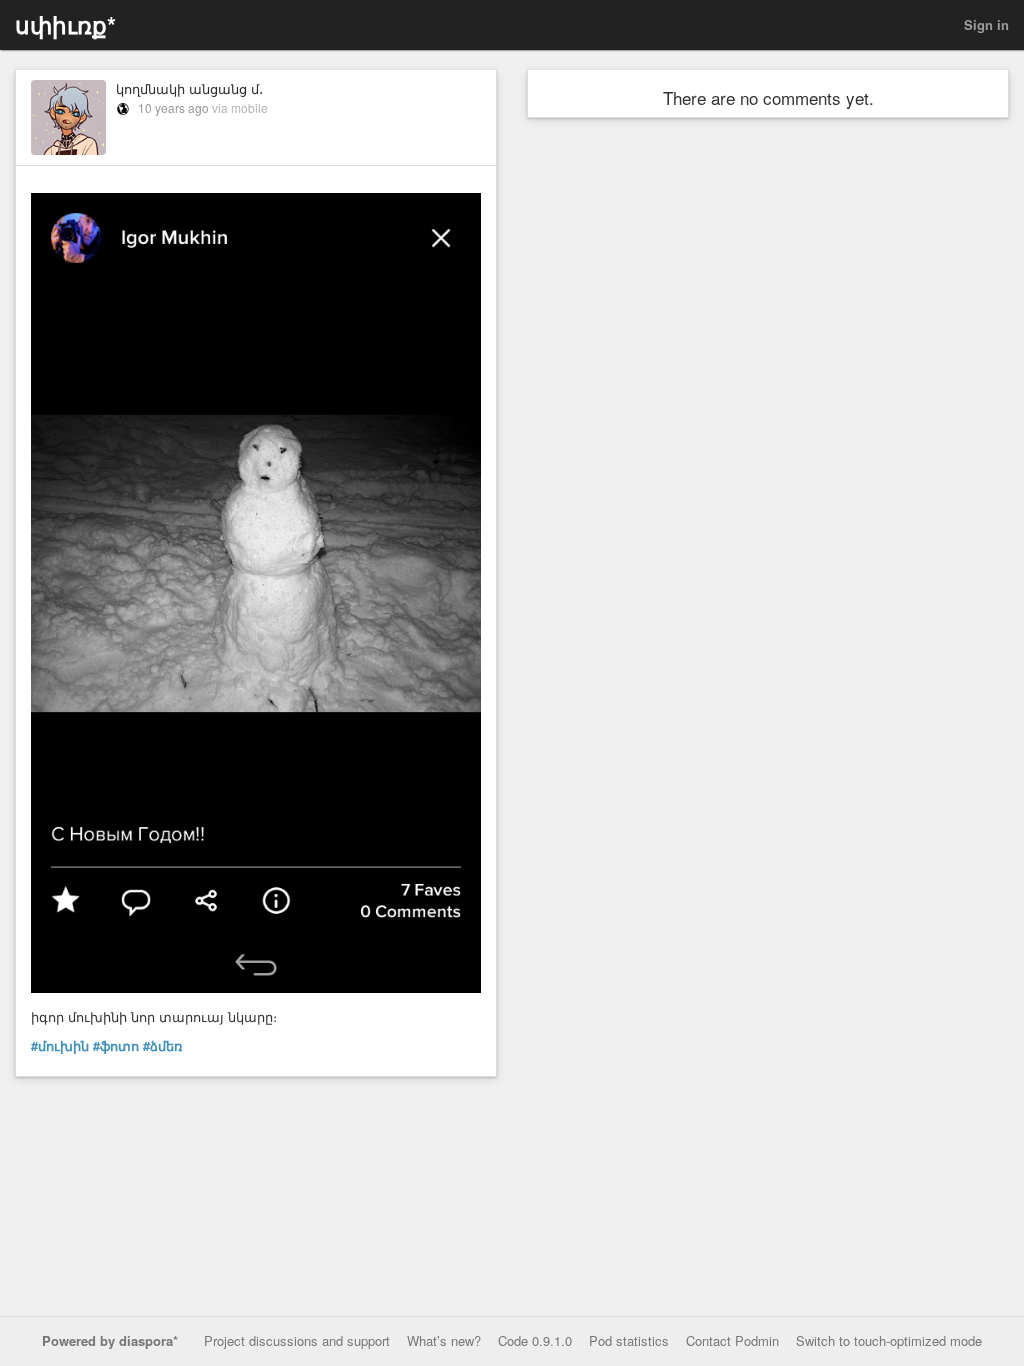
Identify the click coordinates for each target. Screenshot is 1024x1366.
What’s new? (444, 1340)
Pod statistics (629, 1340)
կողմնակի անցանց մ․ (189, 88)
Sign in (986, 24)
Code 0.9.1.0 (535, 1340)
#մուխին (60, 1046)
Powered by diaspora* (110, 1340)
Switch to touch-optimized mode (889, 1340)
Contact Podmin (732, 1340)
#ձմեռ (162, 1046)
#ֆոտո (116, 1046)
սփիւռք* (65, 24)
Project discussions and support (297, 1340)
